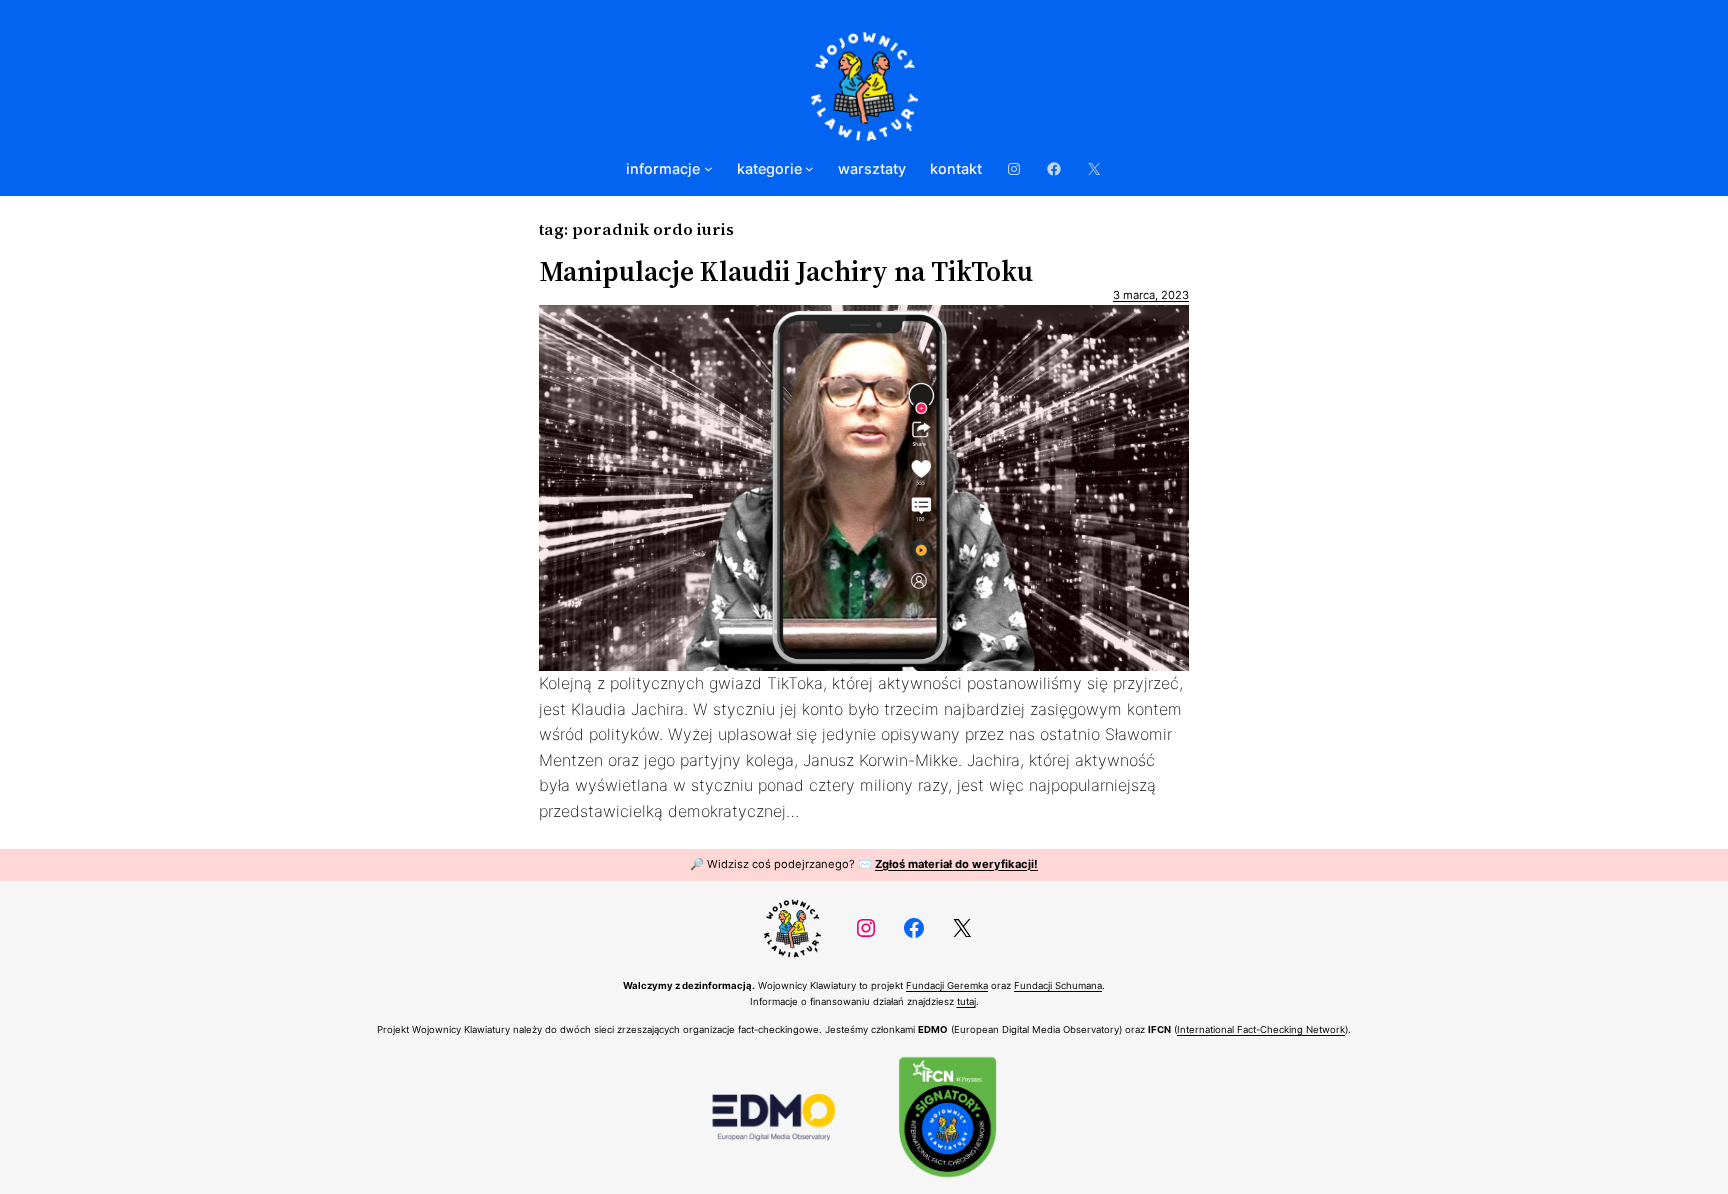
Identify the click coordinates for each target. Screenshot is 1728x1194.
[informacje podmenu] (708, 168)
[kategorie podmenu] (809, 168)
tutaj (966, 1001)
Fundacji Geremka (947, 985)
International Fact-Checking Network (1261, 1029)
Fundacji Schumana (1058, 985)
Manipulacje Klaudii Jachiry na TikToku (786, 271)
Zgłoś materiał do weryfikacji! (956, 864)
